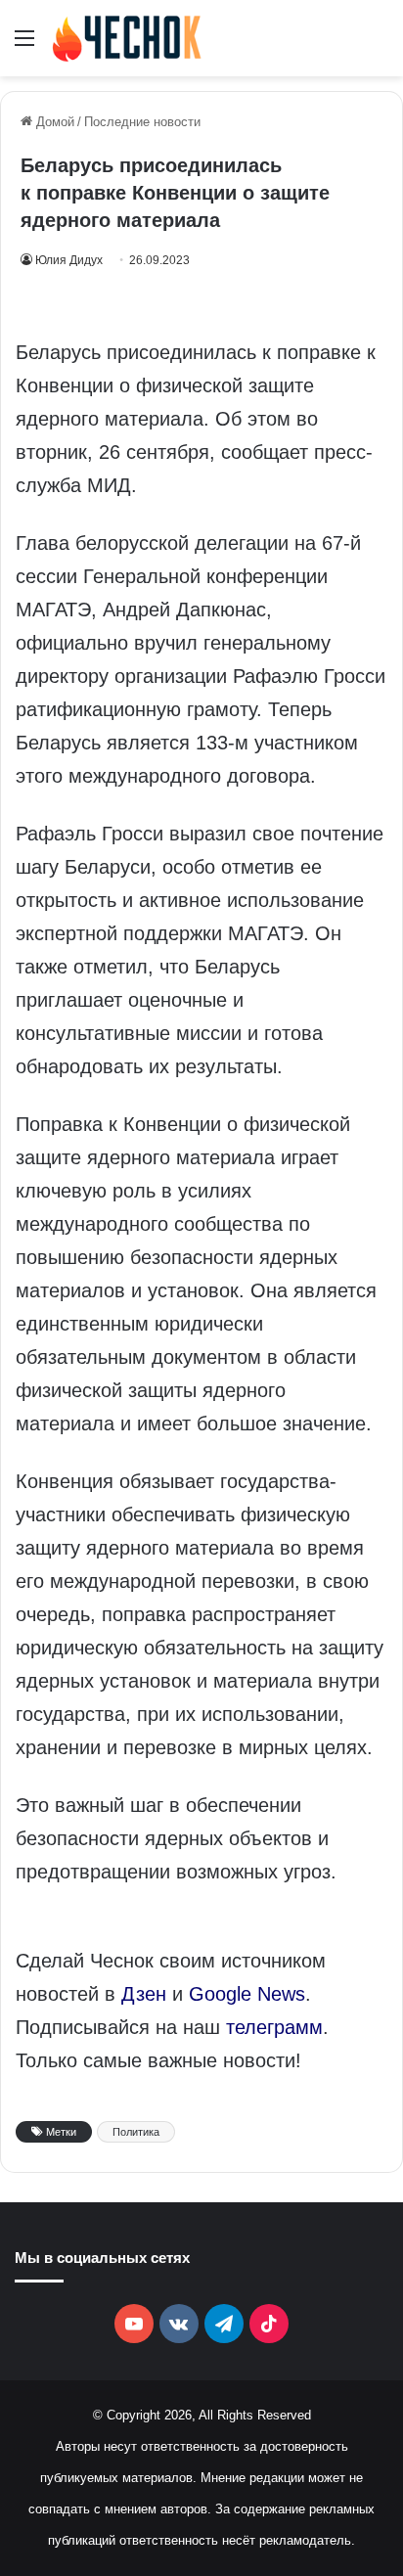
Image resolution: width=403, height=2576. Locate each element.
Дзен (144, 1994)
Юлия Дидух (69, 260)
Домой (53, 122)
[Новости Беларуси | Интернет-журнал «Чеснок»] (127, 38)
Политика (136, 2132)
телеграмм (274, 2027)
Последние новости (142, 122)
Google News (247, 1994)
